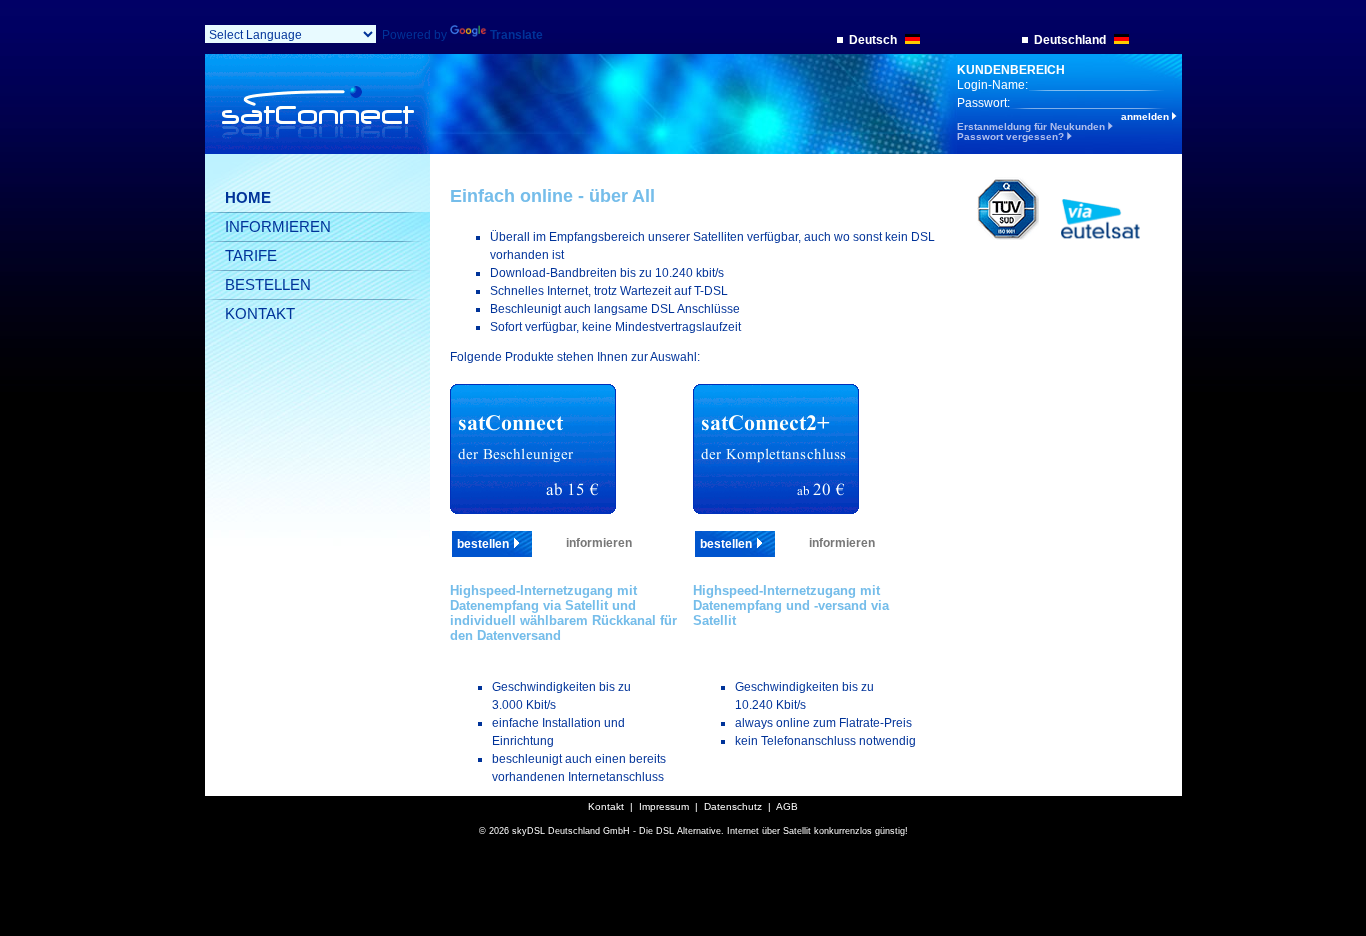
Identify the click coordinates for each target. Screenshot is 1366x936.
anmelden (1146, 117)
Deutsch (874, 40)
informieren (599, 543)
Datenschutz (733, 806)
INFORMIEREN (278, 226)
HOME (248, 197)
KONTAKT (260, 313)
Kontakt (606, 806)
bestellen (484, 544)
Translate (516, 35)
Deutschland (1071, 40)
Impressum (664, 806)
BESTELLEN (268, 284)
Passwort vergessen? (1012, 136)
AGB (787, 806)
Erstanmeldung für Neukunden (1032, 126)
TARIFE (251, 255)
